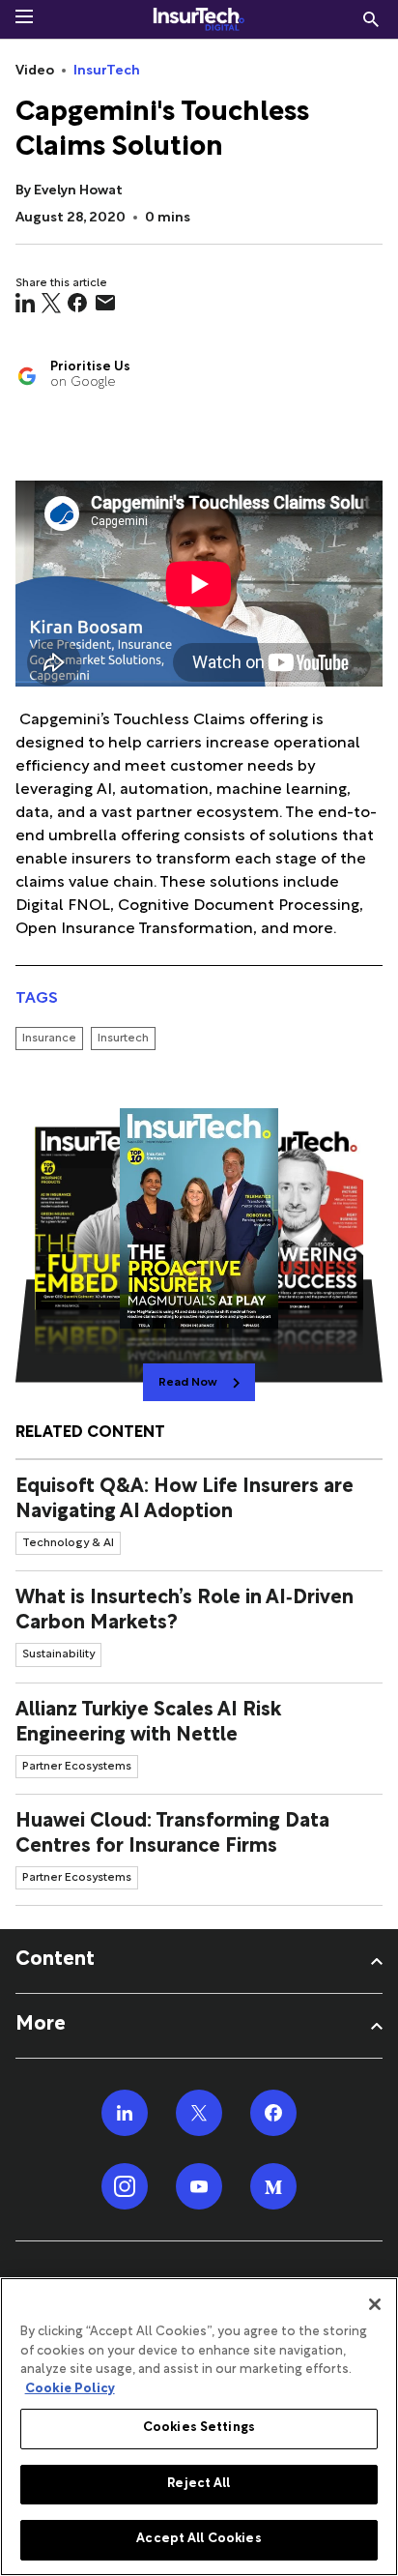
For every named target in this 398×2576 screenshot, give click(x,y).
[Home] (199, 19)
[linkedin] (25, 303)
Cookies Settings (199, 2428)
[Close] (375, 2304)
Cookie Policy (70, 2389)
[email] (105, 303)
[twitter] (51, 303)
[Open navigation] (24, 16)
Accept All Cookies (199, 2539)
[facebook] (77, 303)
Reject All (199, 2484)
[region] (199, 2427)
